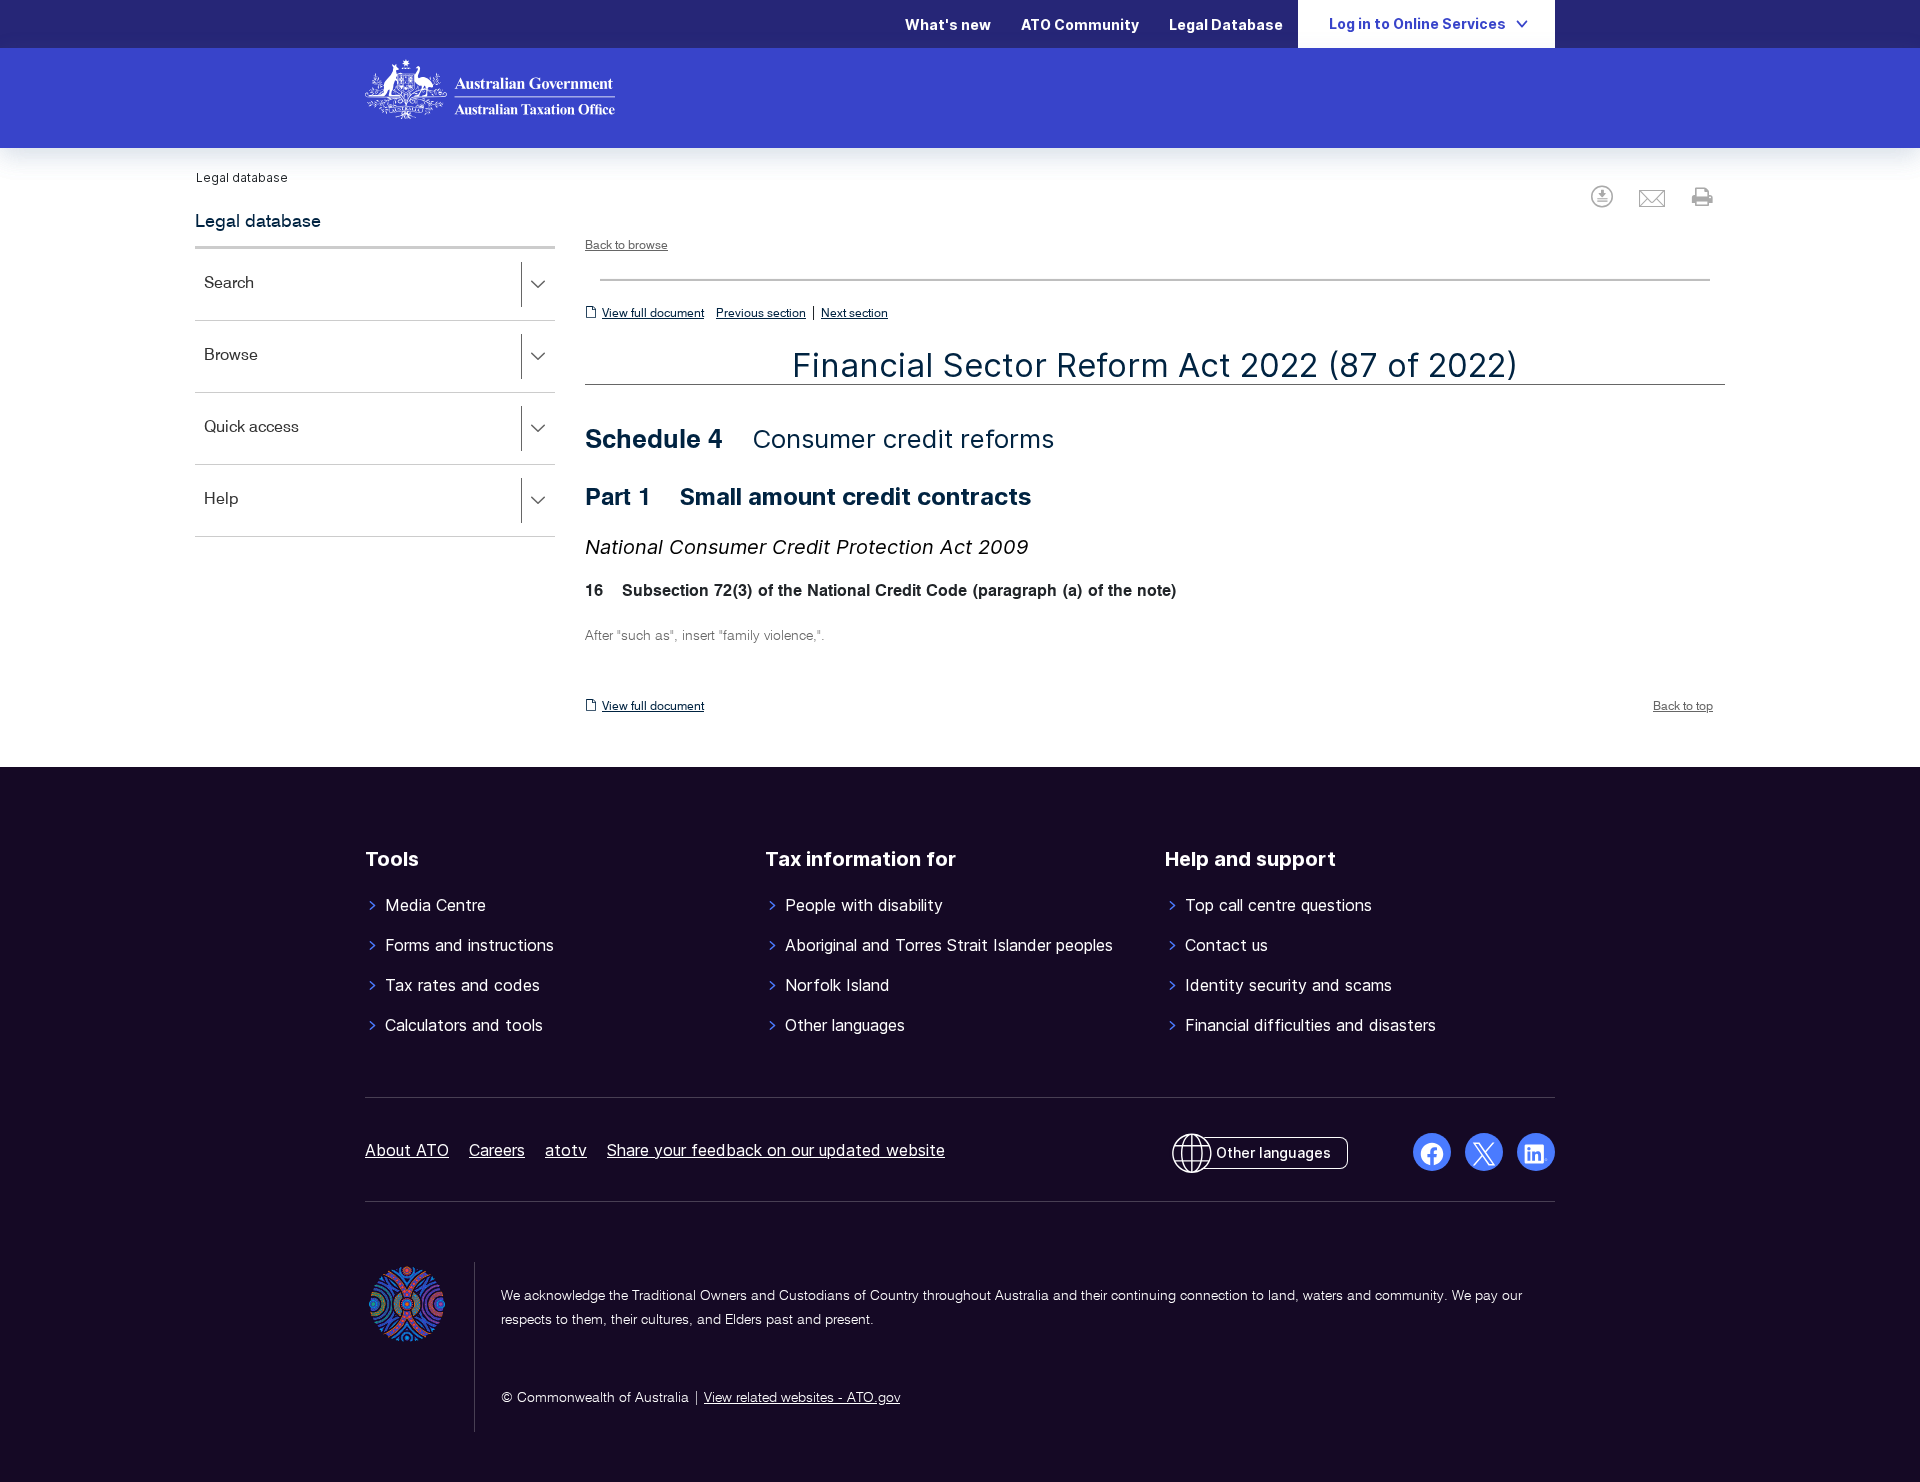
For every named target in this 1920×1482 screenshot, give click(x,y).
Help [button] (250, 513)
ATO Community (1080, 24)
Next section (854, 314)
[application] (375, 391)
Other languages (1273, 1152)
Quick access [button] (280, 441)
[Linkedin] (1536, 1152)
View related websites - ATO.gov (802, 1398)
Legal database (258, 222)
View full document (653, 314)
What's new (948, 24)
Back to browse (626, 246)
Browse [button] (260, 369)
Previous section (761, 314)
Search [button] (258, 297)
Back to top (1683, 707)
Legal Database (1226, 24)
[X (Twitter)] (1484, 1152)
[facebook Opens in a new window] (1432, 1152)
